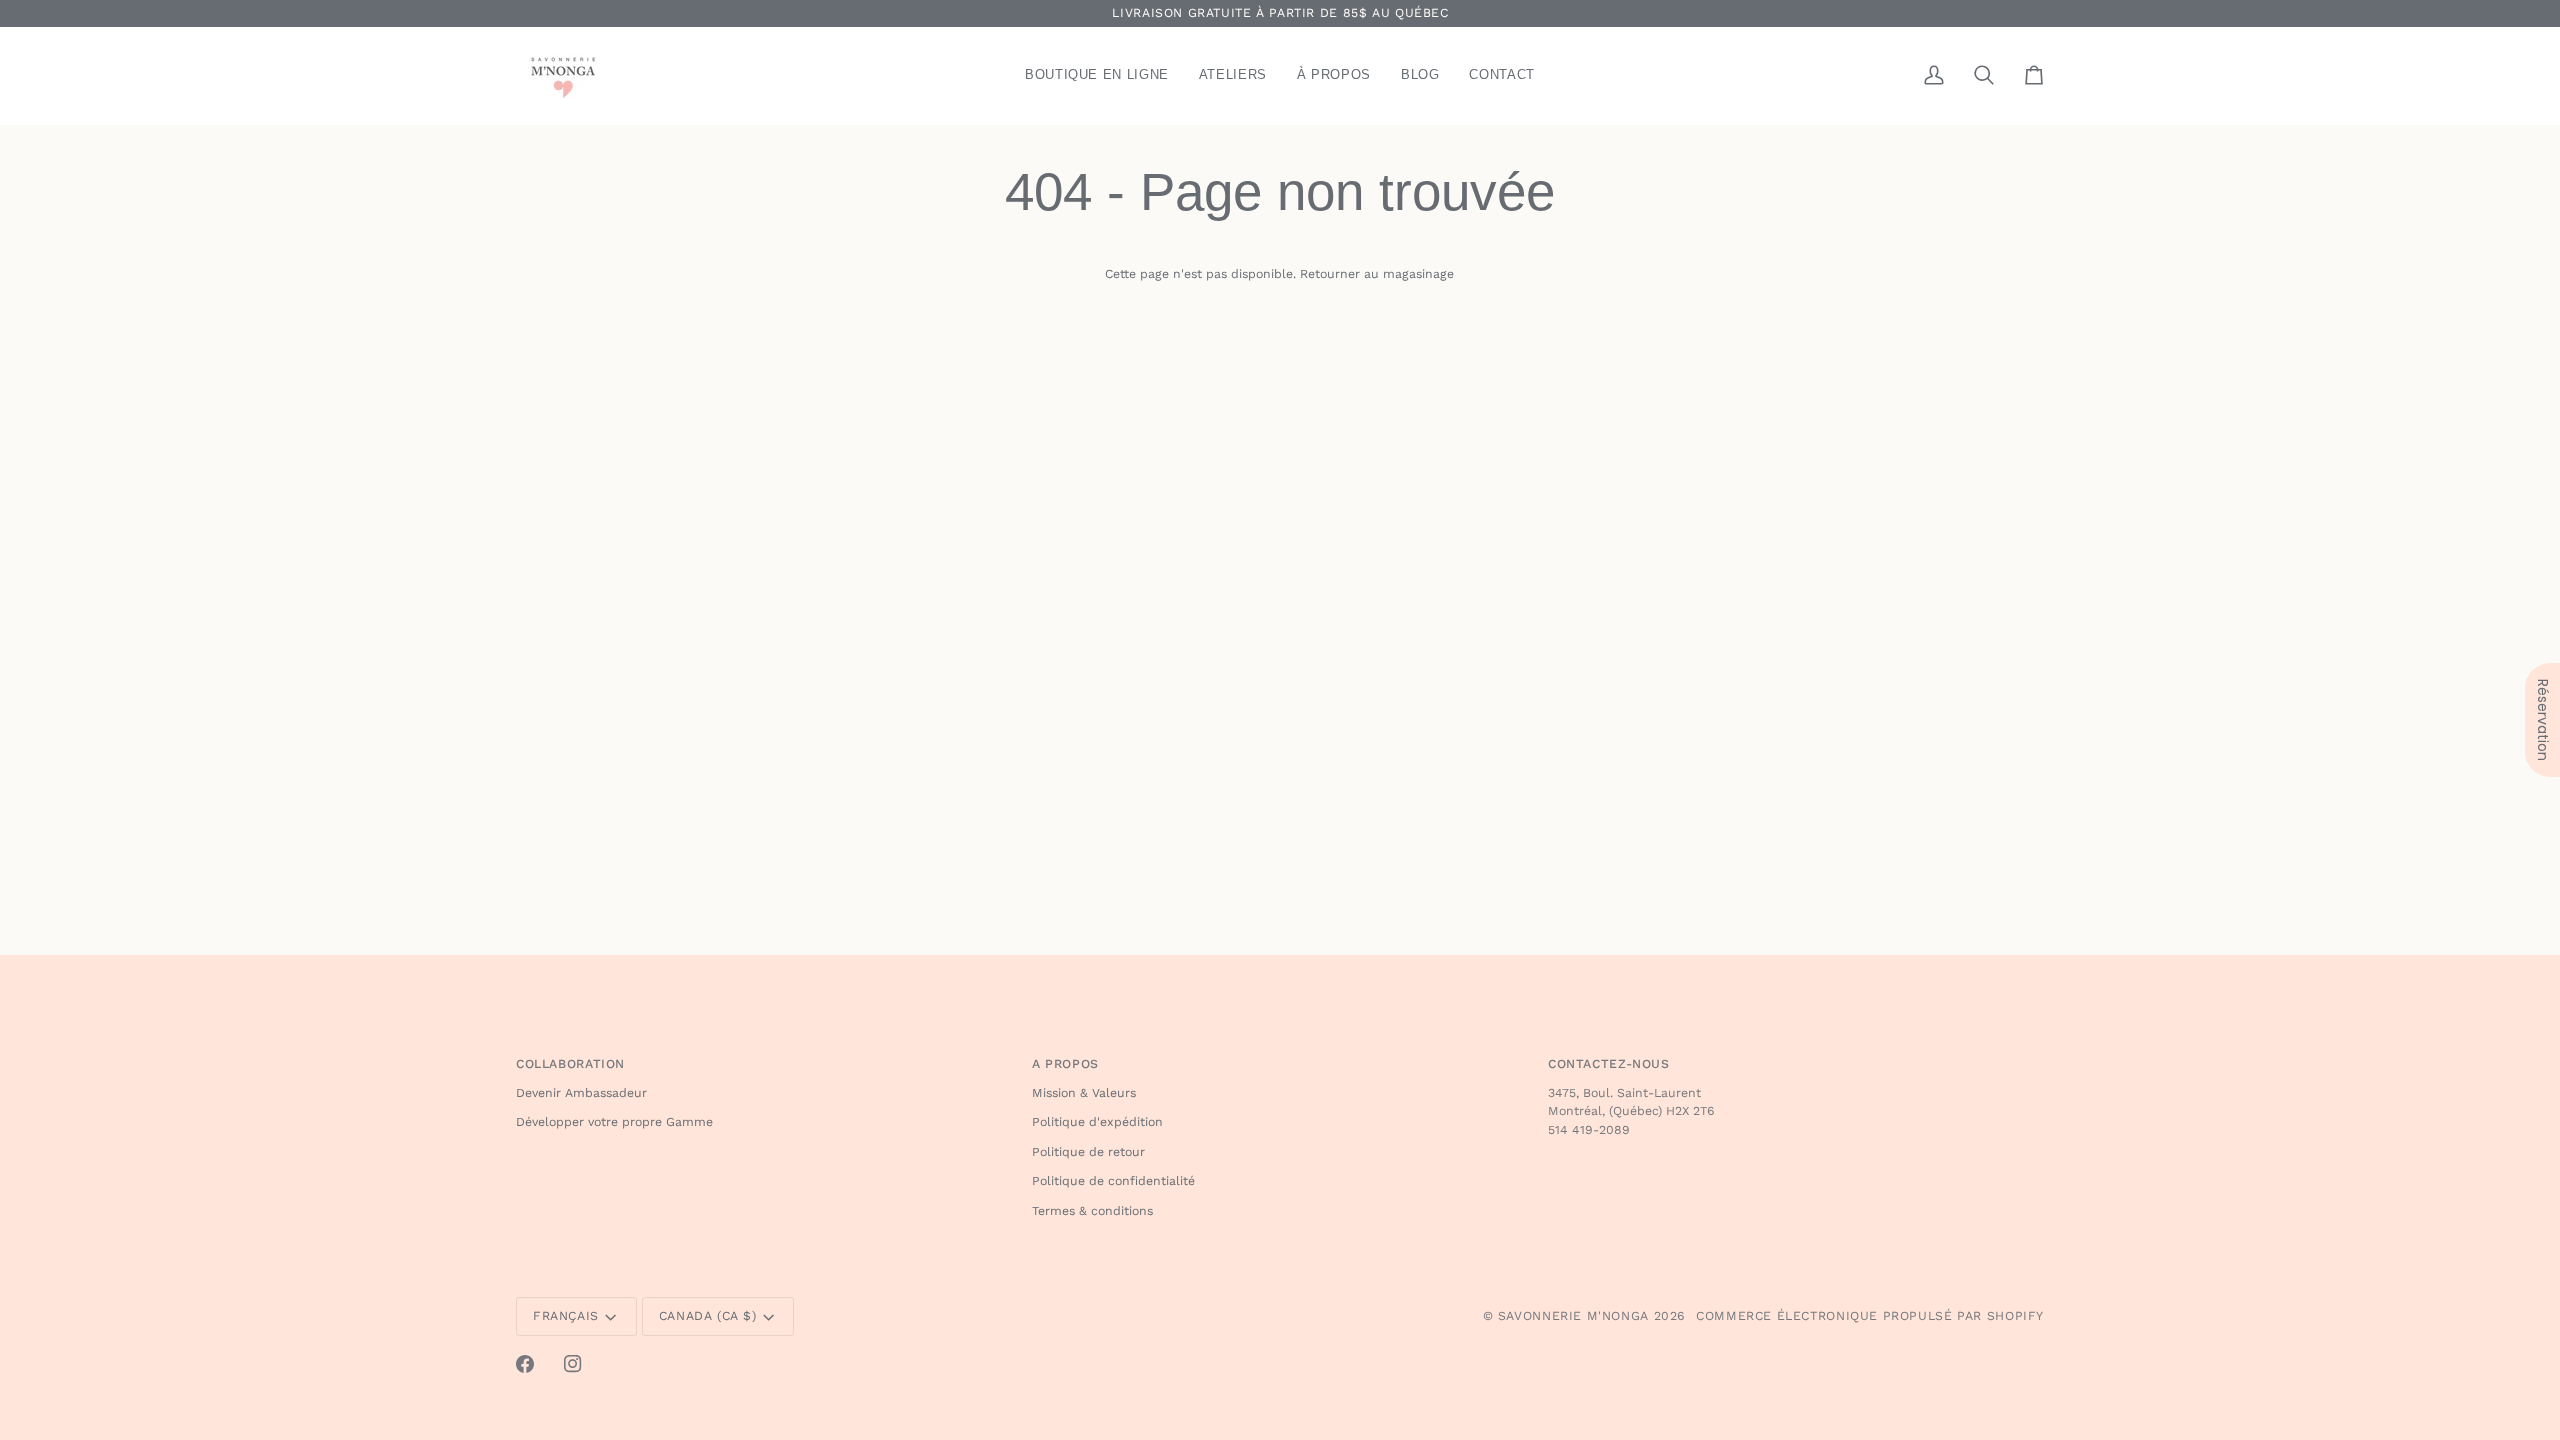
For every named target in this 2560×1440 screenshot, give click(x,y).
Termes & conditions (1092, 1211)
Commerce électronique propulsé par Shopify (1870, 1316)
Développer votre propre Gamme (614, 1122)
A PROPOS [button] (1065, 1064)
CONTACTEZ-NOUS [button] (1609, 1064)
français (566, 1316)
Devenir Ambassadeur (581, 1093)
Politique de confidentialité (1113, 1181)
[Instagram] (573, 1364)
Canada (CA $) (708, 1316)
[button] (1097, 75)
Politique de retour (1088, 1152)
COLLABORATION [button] (570, 1064)
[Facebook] (525, 1364)
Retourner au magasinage (1377, 274)
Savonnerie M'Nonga (1573, 1316)
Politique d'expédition (1097, 1122)
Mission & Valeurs (1084, 1093)
